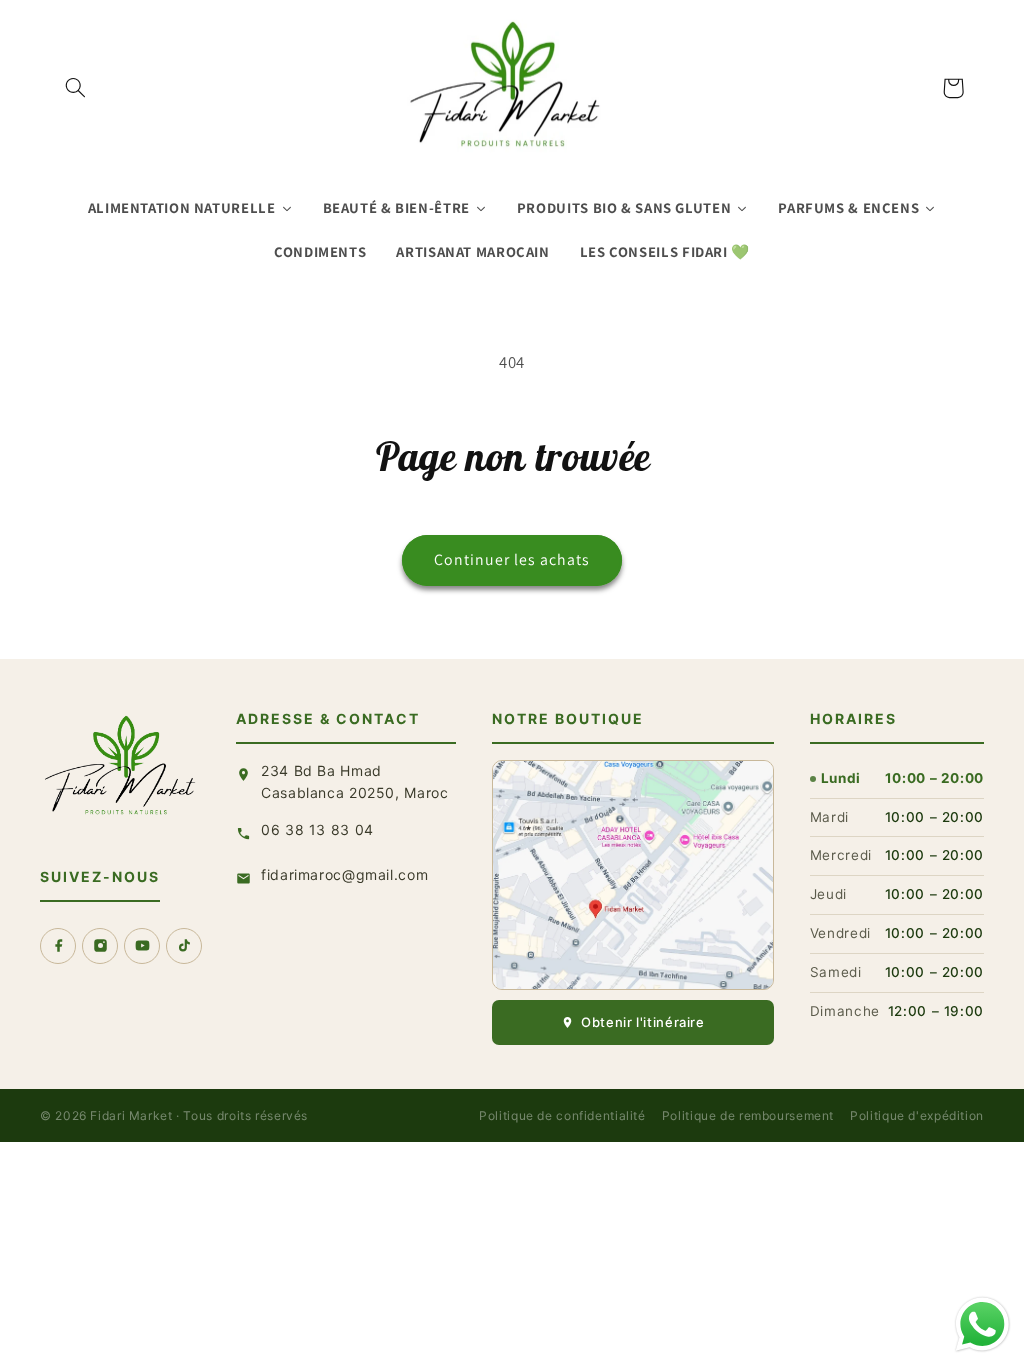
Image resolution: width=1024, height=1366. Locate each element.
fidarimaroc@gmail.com (344, 874)
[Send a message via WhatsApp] (982, 1324)
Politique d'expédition (917, 1115)
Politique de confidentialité (562, 1115)
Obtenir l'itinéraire (643, 1022)
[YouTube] (142, 946)
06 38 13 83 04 (317, 829)
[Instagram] (100, 946)
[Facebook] (58, 946)
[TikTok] (184, 946)
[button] (76, 88)
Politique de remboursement (748, 1115)
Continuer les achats (512, 559)
